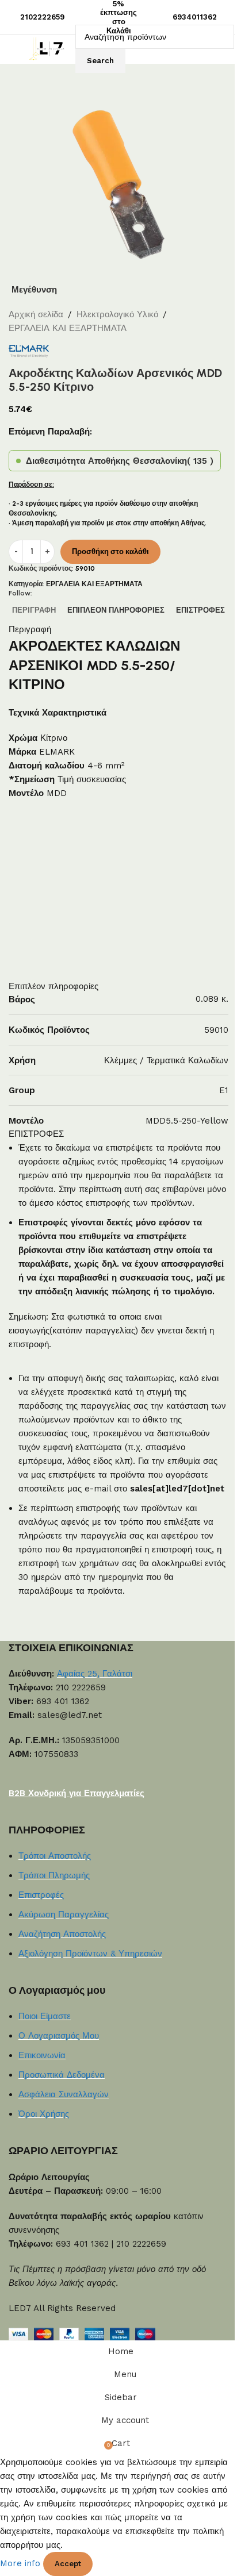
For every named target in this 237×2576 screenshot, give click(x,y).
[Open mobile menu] (13, 49)
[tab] (34, 610)
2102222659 (42, 17)
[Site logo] (49, 48)
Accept (68, 2564)
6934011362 (195, 17)
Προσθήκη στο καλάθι (110, 551)
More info (22, 2563)
